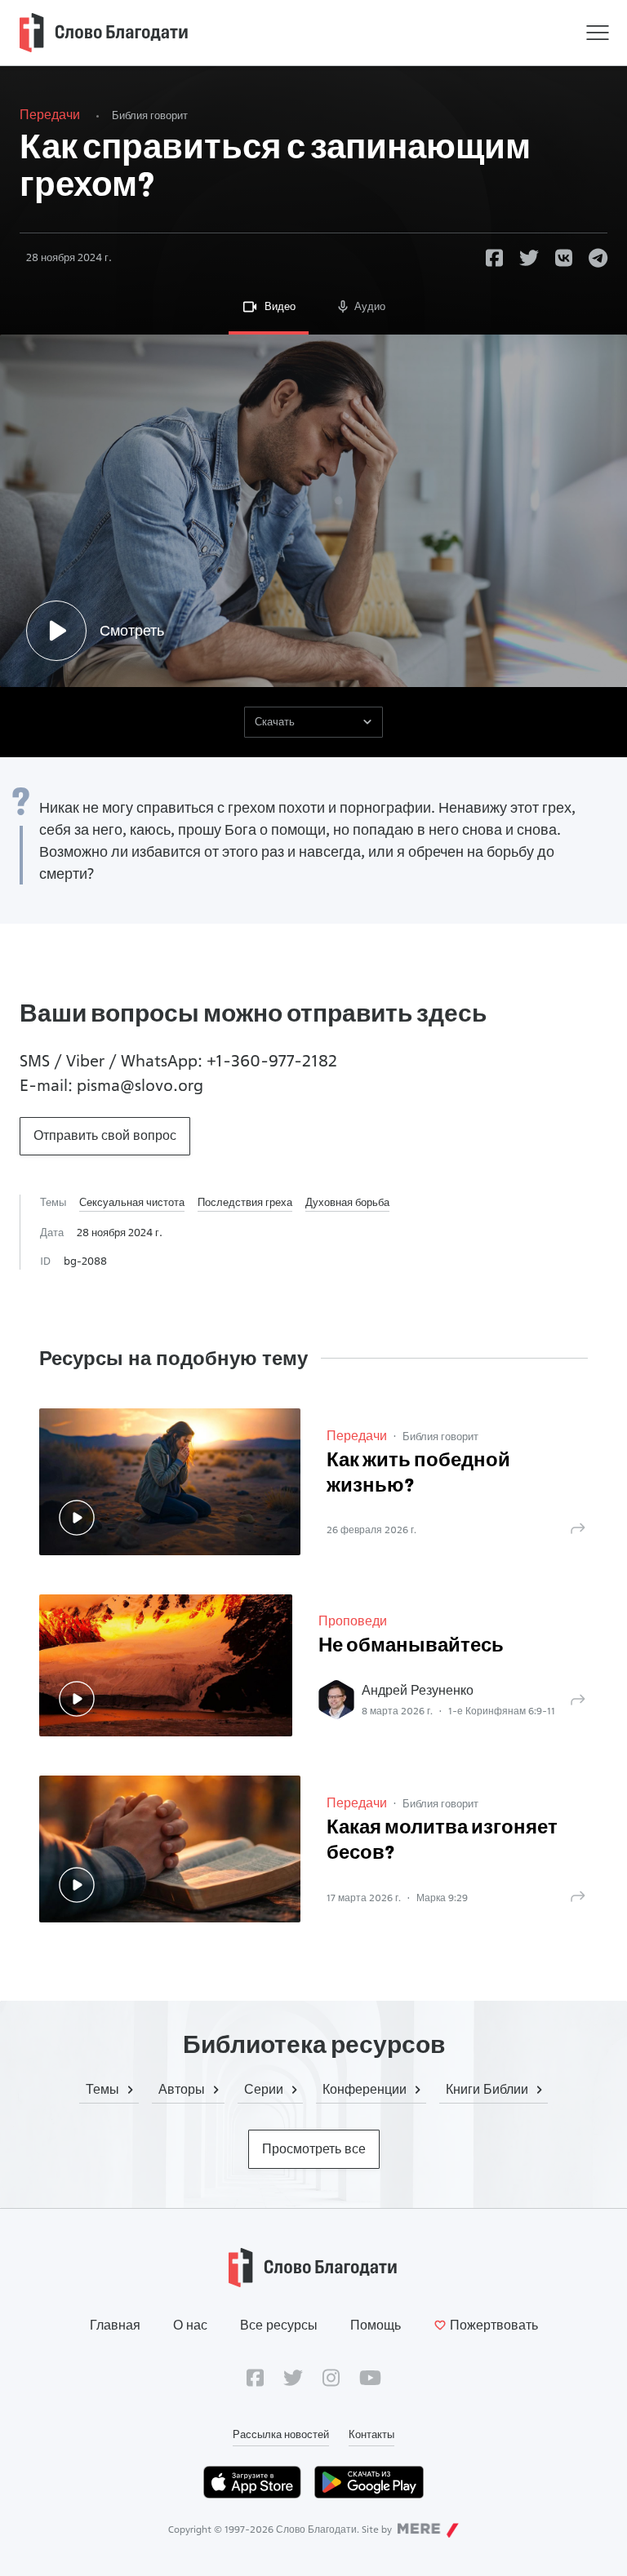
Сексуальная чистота (132, 1202)
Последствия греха (245, 1202)
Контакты (371, 2434)
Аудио (370, 306)
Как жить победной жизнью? (418, 1474)
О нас (190, 2325)
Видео (280, 306)
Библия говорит (150, 115)
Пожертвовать (494, 2325)
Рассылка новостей (281, 2434)
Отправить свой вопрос (105, 1135)
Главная (115, 2325)
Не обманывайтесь (411, 1647)
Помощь (376, 2325)
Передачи (50, 115)
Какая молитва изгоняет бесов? (442, 1841)
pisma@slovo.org (140, 1085)
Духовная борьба (347, 1202)
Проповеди (353, 1621)
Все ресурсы (279, 2325)
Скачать (275, 721)
